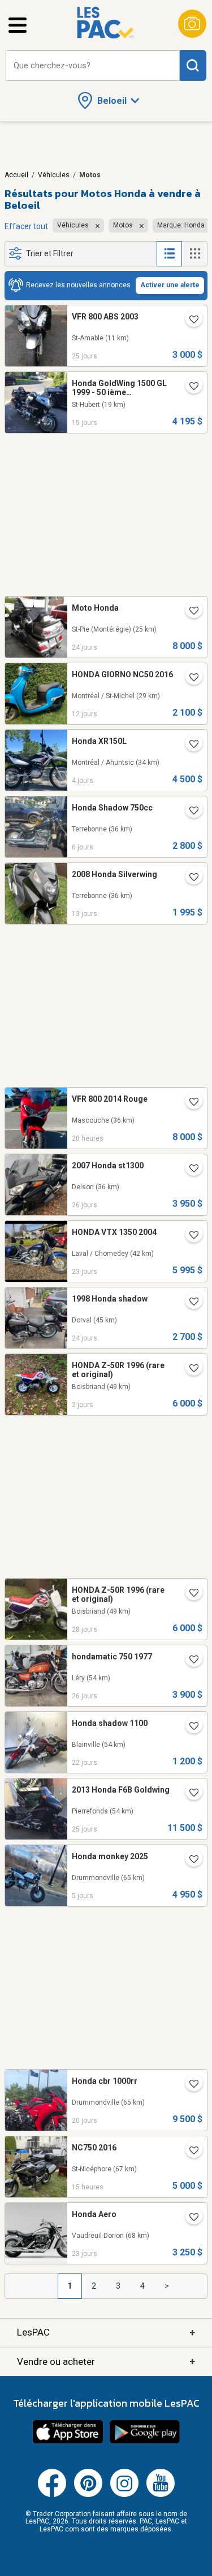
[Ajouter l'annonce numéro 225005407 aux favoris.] (189, 2085)
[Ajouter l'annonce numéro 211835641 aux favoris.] (189, 1794)
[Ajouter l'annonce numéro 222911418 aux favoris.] (189, 387)
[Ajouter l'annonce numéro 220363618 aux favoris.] (189, 321)
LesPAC (106, 2332)
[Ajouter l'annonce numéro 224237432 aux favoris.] (189, 812)
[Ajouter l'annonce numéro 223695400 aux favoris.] (189, 1661)
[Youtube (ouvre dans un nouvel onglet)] (161, 2495)
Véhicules (54, 175)
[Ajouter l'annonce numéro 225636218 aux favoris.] (189, 1860)
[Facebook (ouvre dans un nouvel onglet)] (52, 2495)
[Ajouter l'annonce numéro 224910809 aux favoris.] (189, 1727)
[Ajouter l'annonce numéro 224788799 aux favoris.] (189, 1303)
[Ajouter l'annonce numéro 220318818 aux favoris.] (189, 612)
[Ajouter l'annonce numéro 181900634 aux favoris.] (189, 1369)
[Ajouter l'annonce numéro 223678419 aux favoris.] (189, 1169)
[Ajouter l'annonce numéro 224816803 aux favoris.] (189, 2218)
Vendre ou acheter (106, 2361)
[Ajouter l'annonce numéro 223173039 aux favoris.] (189, 2152)
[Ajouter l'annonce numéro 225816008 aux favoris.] (189, 1103)
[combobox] (93, 66)
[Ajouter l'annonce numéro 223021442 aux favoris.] (189, 878)
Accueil (16, 175)
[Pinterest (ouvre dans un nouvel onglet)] (88, 2495)
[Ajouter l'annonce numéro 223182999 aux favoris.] (189, 745)
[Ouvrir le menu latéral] (18, 25)
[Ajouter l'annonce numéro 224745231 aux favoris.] (189, 1236)
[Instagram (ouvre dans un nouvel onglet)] (124, 2495)
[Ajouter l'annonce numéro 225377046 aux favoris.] (189, 678)
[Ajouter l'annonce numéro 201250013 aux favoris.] (189, 1594)
